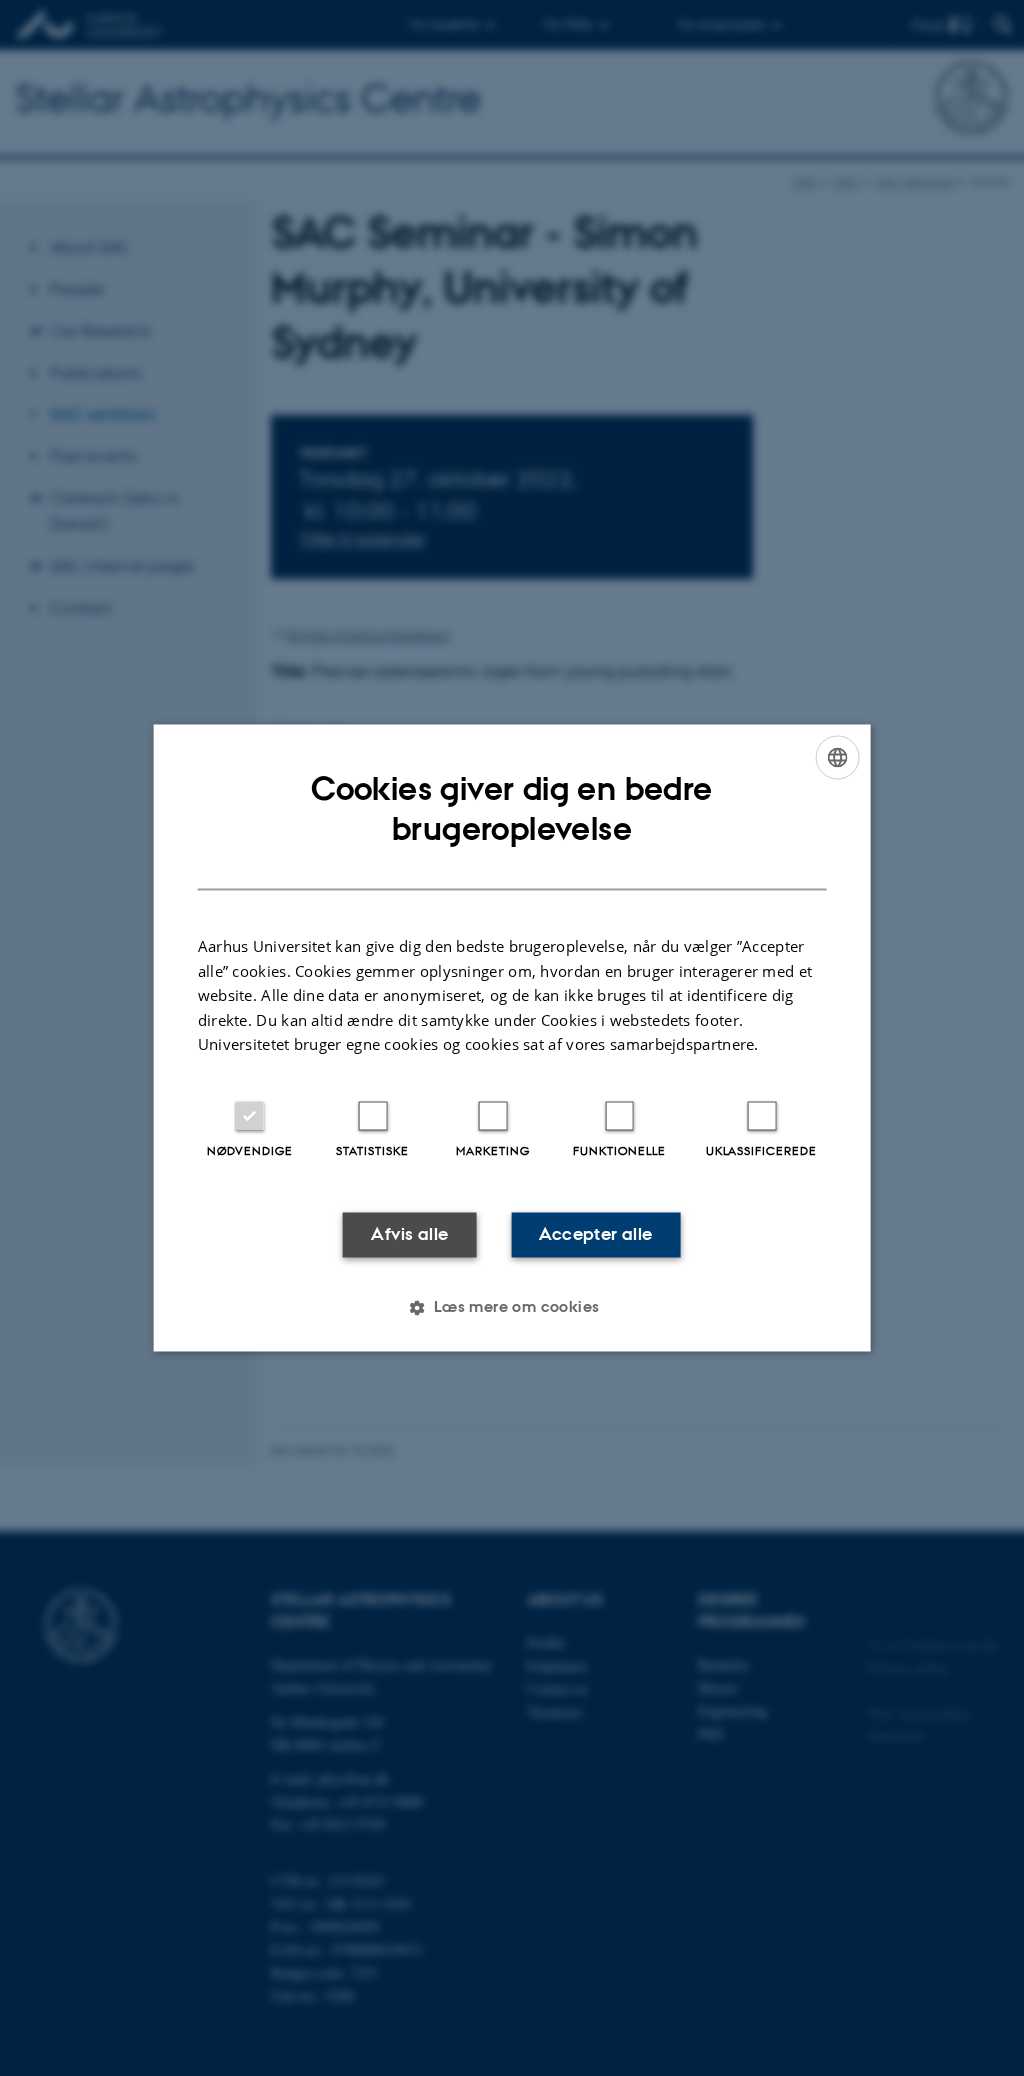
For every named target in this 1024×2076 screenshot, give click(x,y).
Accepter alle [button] (595, 1234)
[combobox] (837, 757)
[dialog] (512, 1037)
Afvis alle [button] (409, 1234)
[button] (511, 1308)
